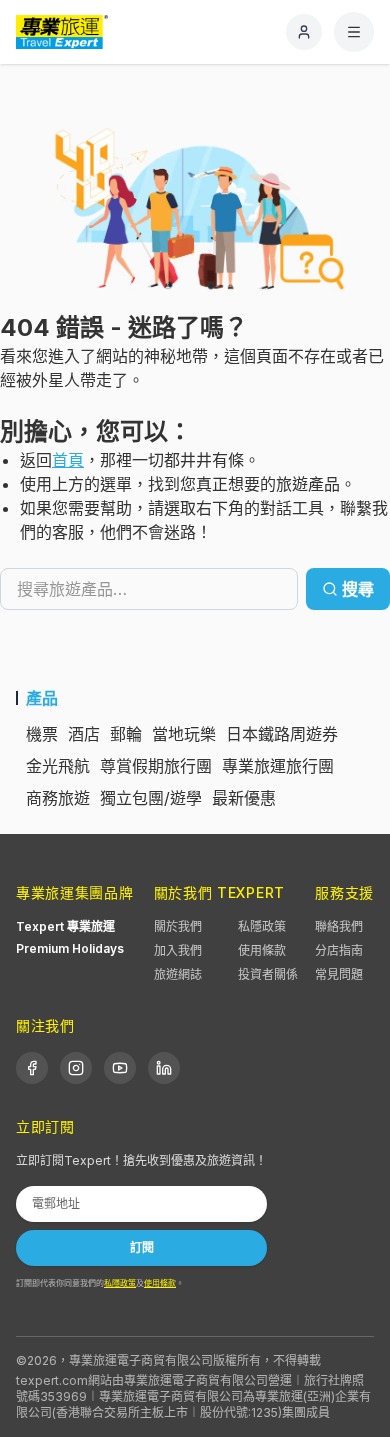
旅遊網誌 (178, 974)
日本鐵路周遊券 (282, 734)
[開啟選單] (354, 32)
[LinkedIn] (164, 1068)
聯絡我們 (339, 926)
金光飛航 (58, 766)
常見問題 (339, 974)
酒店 (84, 734)
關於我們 (178, 926)
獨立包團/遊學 (151, 798)
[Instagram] (76, 1068)
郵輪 (126, 734)
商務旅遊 (58, 798)
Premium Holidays (70, 948)
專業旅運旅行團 (278, 766)
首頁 (68, 460)
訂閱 (142, 1247)
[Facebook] (32, 1068)
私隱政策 (262, 926)
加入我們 (178, 950)
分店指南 (339, 950)
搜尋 (358, 589)
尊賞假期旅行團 (156, 766)
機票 (42, 734)
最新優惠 (244, 798)
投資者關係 (268, 974)
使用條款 (262, 950)
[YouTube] (120, 1068)
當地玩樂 (184, 734)
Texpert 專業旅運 (65, 926)
